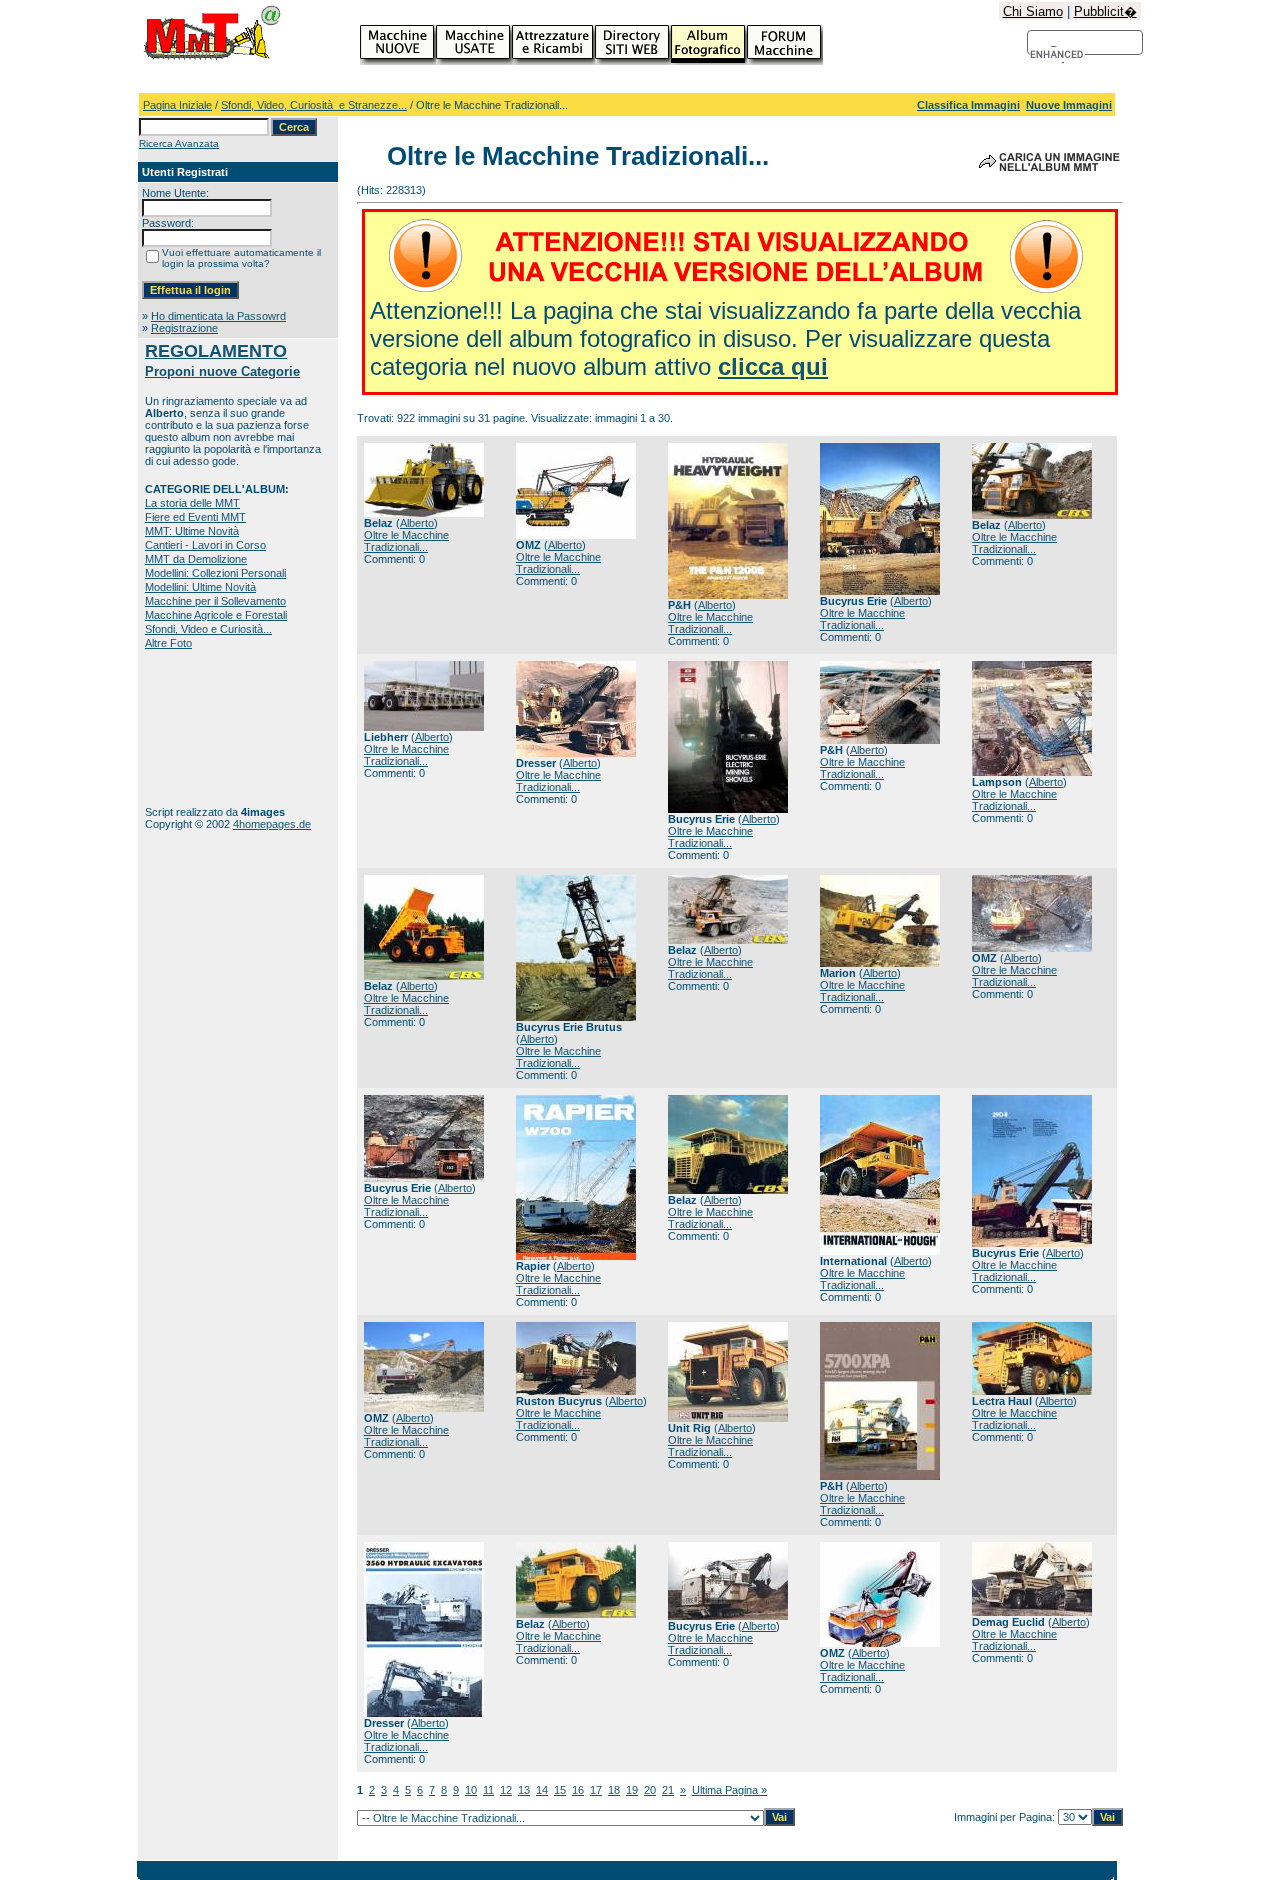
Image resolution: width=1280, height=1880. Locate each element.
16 (578, 1790)
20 (650, 1790)
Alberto (417, 523)
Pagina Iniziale (177, 105)
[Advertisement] (207, 727)
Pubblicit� (1105, 11)
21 (668, 1790)
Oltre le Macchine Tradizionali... (406, 541)
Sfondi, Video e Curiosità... (208, 629)
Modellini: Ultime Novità (200, 587)
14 (542, 1790)
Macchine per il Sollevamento (215, 601)
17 (596, 1790)
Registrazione (184, 328)
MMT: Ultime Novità (192, 531)
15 (560, 1790)
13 (524, 1790)
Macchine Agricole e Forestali (216, 615)
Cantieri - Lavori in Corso (205, 545)
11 (488, 1790)
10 (471, 1790)
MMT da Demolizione (196, 559)
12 (506, 1790)
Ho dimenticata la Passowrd (218, 316)
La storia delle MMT (192, 503)
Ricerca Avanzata (179, 143)
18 (614, 1790)
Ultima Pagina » (729, 1790)
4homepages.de (272, 824)
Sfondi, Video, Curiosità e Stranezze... (314, 105)
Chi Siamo (1033, 11)
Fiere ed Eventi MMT (195, 517)
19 (632, 1790)
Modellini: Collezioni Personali (215, 573)
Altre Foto (168, 643)
